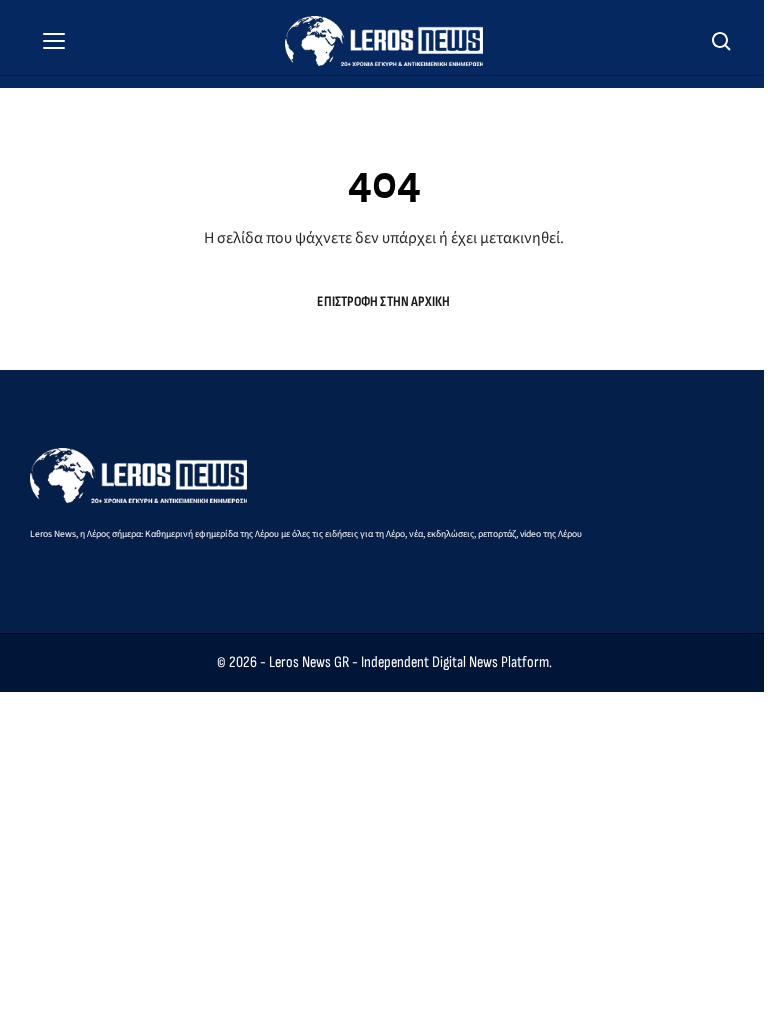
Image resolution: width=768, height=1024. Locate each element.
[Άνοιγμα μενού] (54, 41)
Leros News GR (309, 662)
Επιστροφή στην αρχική (383, 301)
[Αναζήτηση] (722, 41)
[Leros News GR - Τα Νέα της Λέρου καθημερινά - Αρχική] (383, 41)
